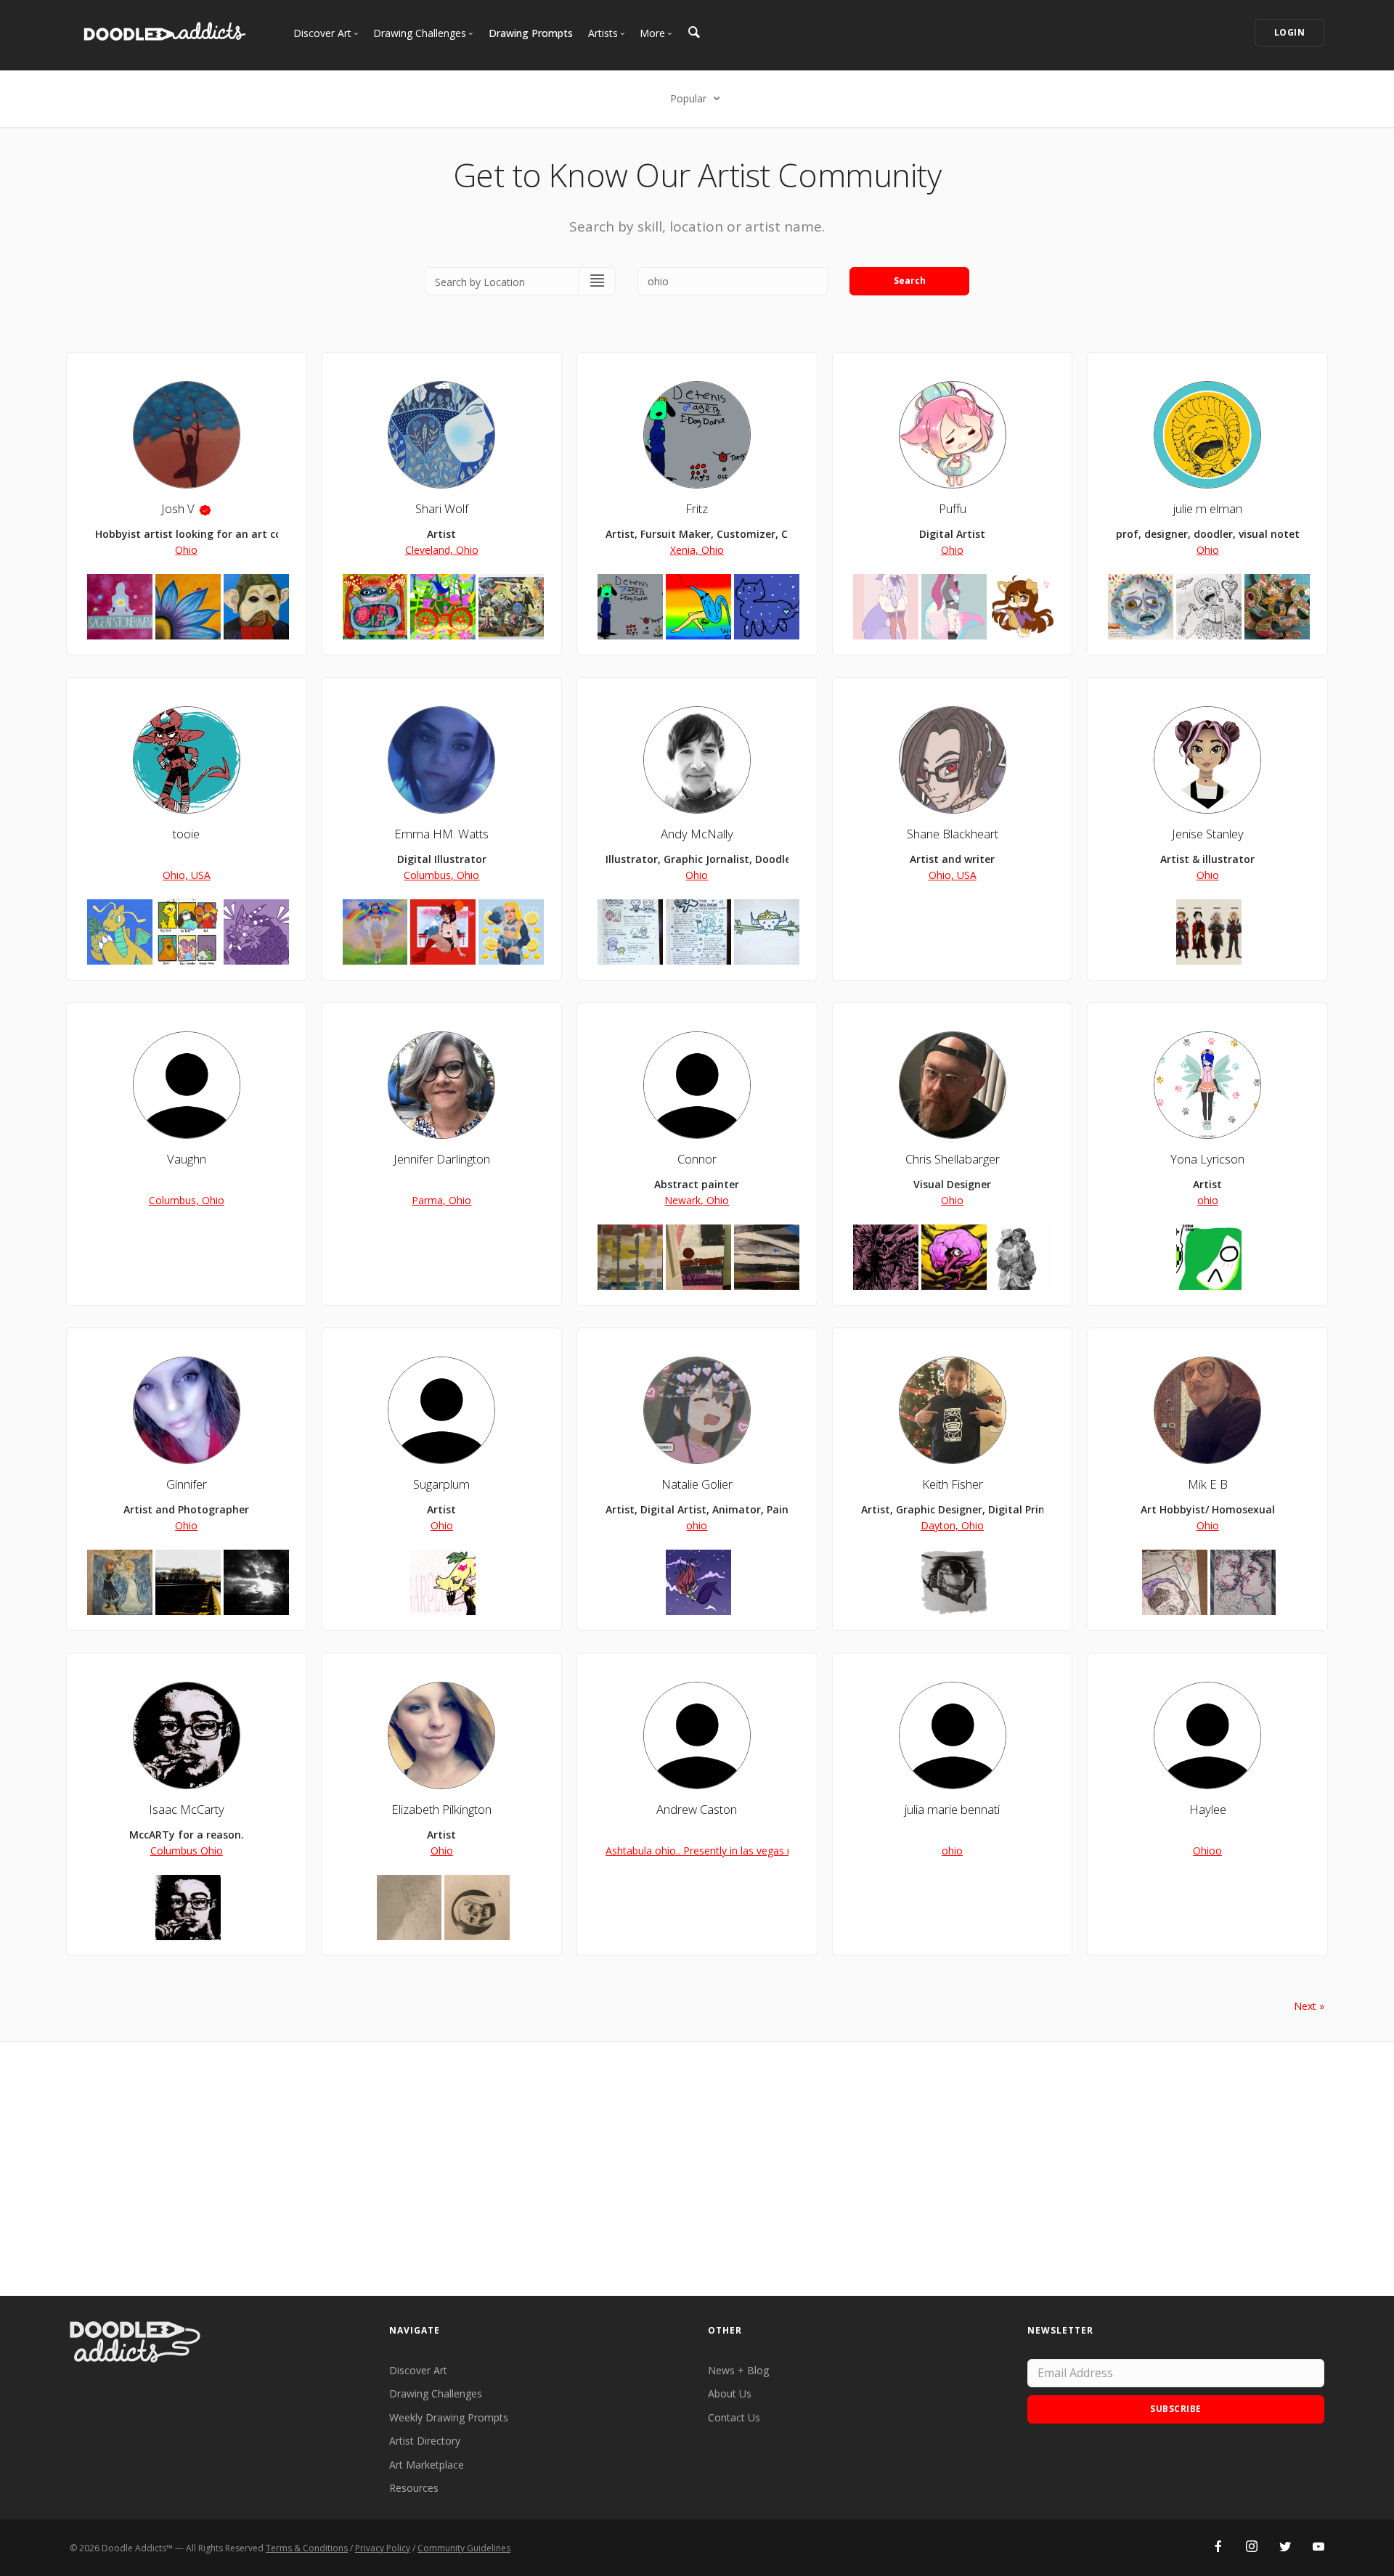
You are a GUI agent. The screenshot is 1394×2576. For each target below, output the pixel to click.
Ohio (186, 550)
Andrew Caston (697, 1809)
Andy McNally (697, 834)
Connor (697, 1159)
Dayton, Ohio (952, 1525)
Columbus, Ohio (441, 875)
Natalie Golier (697, 1484)
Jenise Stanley (1208, 834)
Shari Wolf (442, 508)
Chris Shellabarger (953, 1159)
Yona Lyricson (1207, 1159)
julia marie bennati (952, 1809)
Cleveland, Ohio (442, 550)
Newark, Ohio (697, 1200)
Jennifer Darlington (442, 1159)
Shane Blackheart (953, 834)
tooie (186, 834)
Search (910, 281)
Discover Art (418, 2370)
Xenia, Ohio (697, 550)
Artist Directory (425, 2441)
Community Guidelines (464, 2548)
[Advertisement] (697, 2169)
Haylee (1208, 1809)
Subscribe (1176, 2409)
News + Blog (738, 2370)
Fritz (697, 508)
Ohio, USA (187, 875)
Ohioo (1207, 1851)
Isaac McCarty (187, 1809)
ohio (1208, 1200)
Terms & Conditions (307, 2548)
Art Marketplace (427, 2465)
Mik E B (1208, 1484)
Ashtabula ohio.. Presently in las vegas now (706, 1851)
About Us (730, 2393)
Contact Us (734, 2417)
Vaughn (187, 1159)
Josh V (178, 508)
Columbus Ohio (187, 1851)
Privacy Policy (383, 2548)
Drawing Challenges (436, 2393)
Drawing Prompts (531, 33)
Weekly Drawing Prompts (449, 2417)
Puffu (953, 508)
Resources (414, 2488)
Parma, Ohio (441, 1200)
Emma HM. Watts (441, 834)
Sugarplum (441, 1484)
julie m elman (1208, 508)
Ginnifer (187, 1484)
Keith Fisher (953, 1484)
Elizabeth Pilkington (441, 1809)
